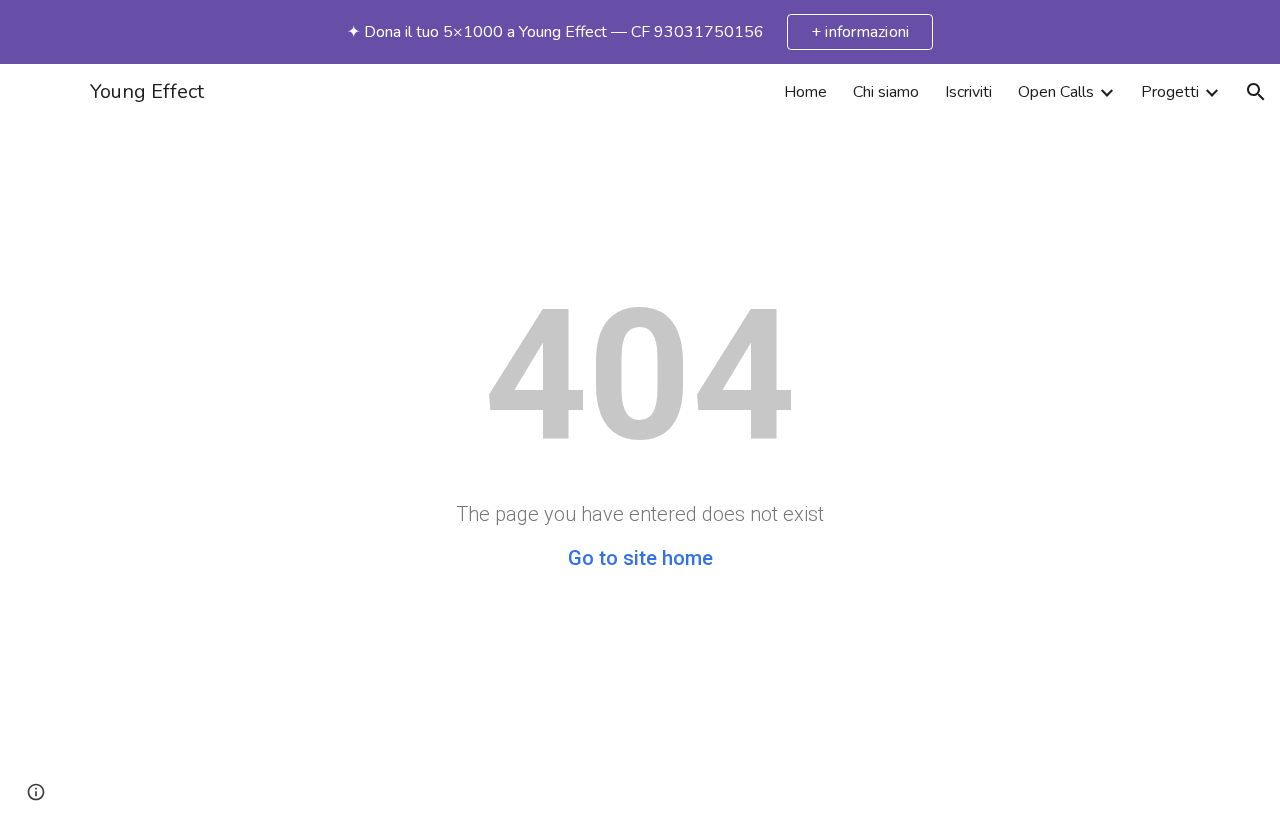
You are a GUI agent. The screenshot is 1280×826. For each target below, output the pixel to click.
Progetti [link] (1170, 92)
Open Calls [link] (1056, 92)
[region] (640, 32)
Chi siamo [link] (886, 92)
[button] (1256, 92)
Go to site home (640, 558)
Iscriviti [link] (968, 92)
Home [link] (805, 92)
